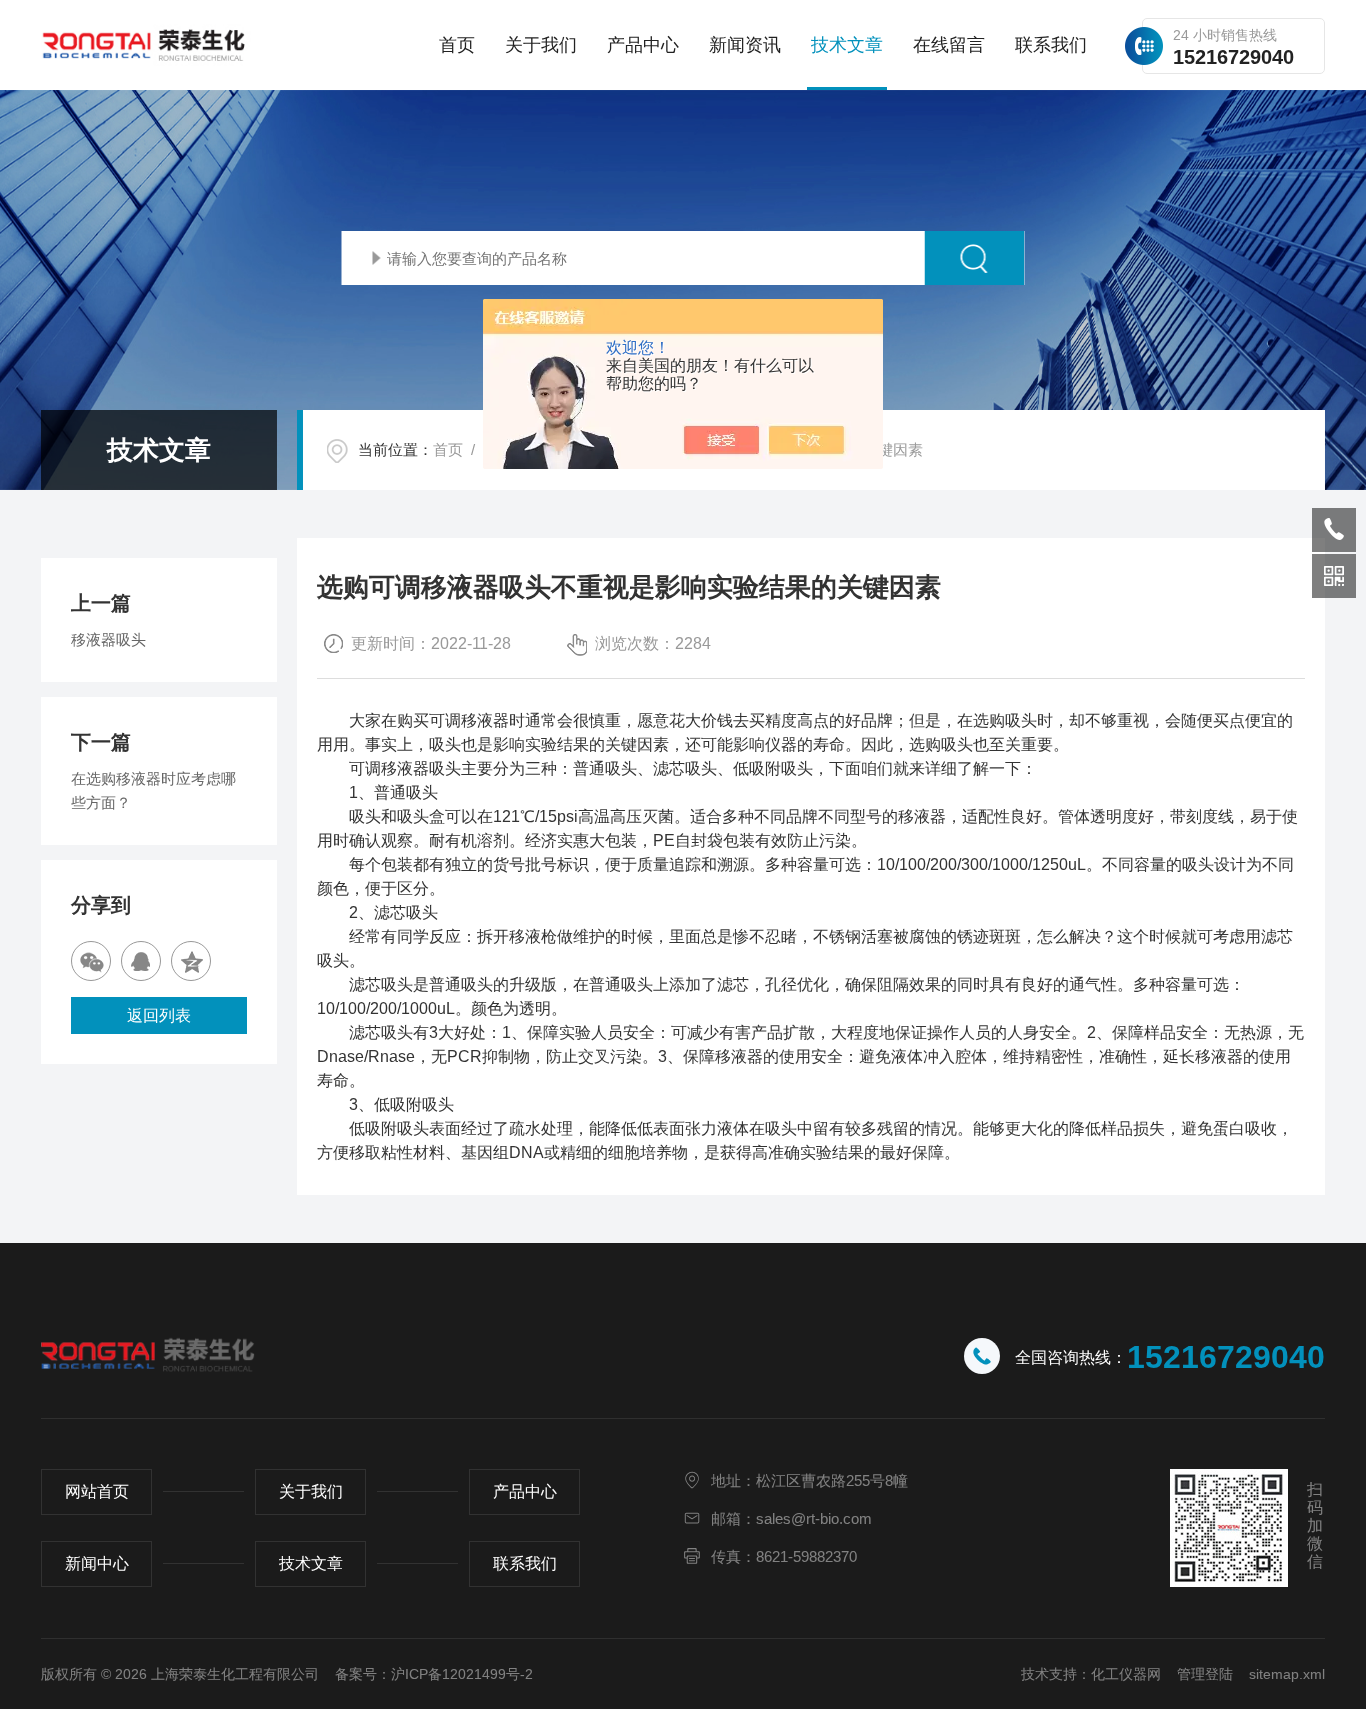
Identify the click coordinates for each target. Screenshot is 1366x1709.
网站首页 (97, 1491)
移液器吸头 (108, 639)
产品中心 (643, 45)
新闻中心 (97, 1563)
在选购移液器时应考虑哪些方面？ (153, 790)
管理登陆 (1205, 1674)
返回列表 (159, 1015)
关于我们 (541, 45)
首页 (457, 45)
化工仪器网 (1126, 1674)
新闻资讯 (745, 45)
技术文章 (847, 45)
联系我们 (1051, 45)
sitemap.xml (1287, 1674)
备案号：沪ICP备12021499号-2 (434, 1674)
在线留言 (949, 45)
